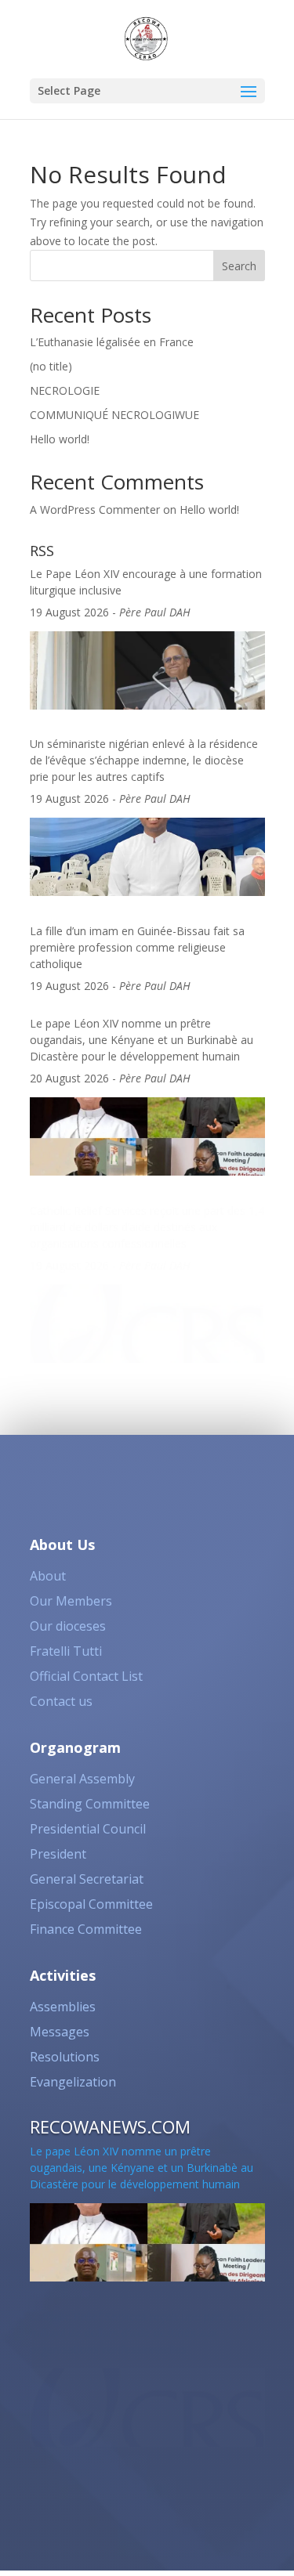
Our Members (71, 1601)
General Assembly (82, 1779)
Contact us (61, 1701)
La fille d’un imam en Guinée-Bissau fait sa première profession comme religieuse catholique (137, 947)
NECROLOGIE (65, 390)
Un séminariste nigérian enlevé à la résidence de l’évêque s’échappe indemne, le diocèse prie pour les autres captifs (144, 760)
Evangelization (73, 2082)
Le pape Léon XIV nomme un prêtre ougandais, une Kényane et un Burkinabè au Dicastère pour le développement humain (142, 1040)
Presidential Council (88, 1829)
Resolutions (65, 2057)
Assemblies (63, 2007)
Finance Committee (86, 1929)
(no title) (51, 366)
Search (239, 266)
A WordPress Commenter (95, 509)
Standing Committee (90, 1804)
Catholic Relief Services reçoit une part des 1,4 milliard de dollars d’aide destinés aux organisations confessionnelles (147, 1227)
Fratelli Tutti (66, 1651)
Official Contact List (86, 1676)
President (58, 1854)
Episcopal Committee (91, 1904)
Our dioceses (68, 1626)
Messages (60, 2032)
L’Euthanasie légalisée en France (112, 342)
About (48, 1576)
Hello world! (60, 439)
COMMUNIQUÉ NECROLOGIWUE (114, 415)
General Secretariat (87, 1879)
